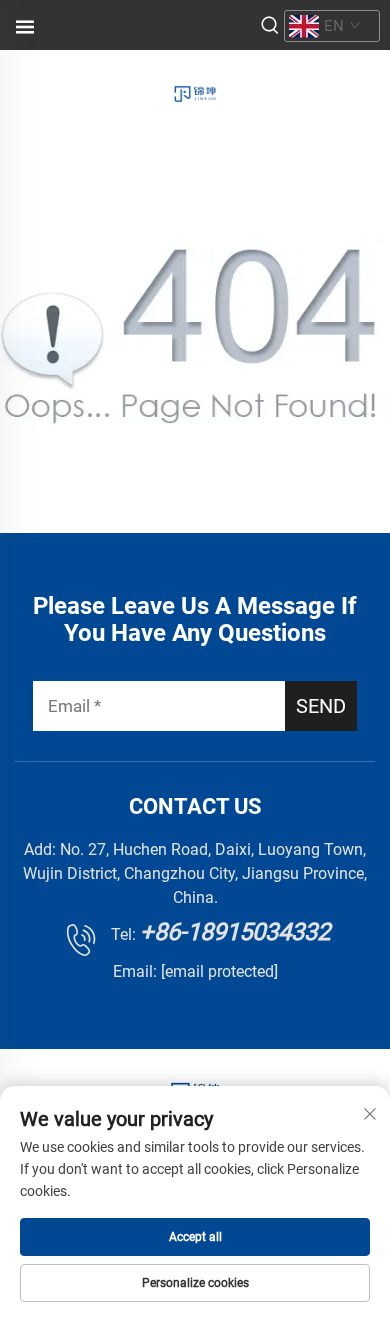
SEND (321, 706)
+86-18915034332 (235, 932)
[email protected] (219, 971)
